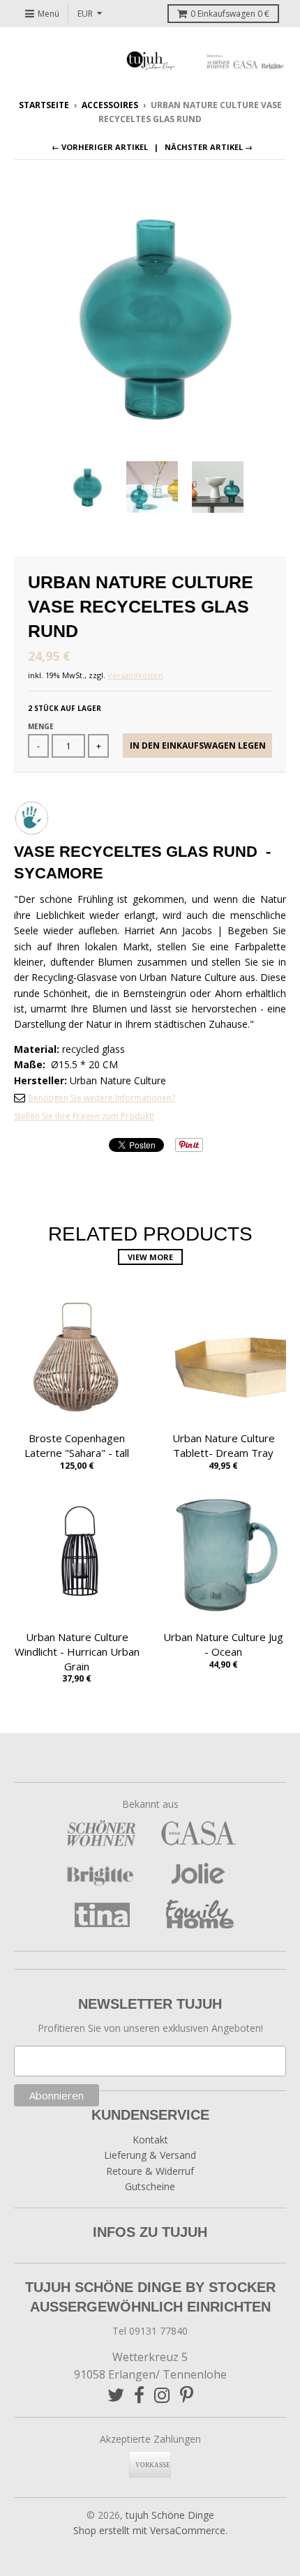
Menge (41, 726)
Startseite (44, 105)
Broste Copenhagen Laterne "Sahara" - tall (77, 1445)
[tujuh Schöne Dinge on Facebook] (139, 2395)
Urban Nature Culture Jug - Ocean (223, 1644)
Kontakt (150, 2140)
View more (150, 1257)
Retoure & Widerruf (150, 2171)
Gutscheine (150, 2186)
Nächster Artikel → (209, 147)
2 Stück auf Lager (65, 708)
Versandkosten (135, 675)
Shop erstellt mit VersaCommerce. (150, 2530)
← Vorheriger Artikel (100, 147)
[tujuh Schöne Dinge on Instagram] (162, 2395)
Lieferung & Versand (150, 2155)
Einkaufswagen (230, 14)
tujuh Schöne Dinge (170, 2515)
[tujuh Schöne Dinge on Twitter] (116, 2395)
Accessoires (110, 105)
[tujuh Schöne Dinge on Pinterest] (187, 2395)
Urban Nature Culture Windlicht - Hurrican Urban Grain (77, 1652)
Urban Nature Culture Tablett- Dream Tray (224, 1445)
